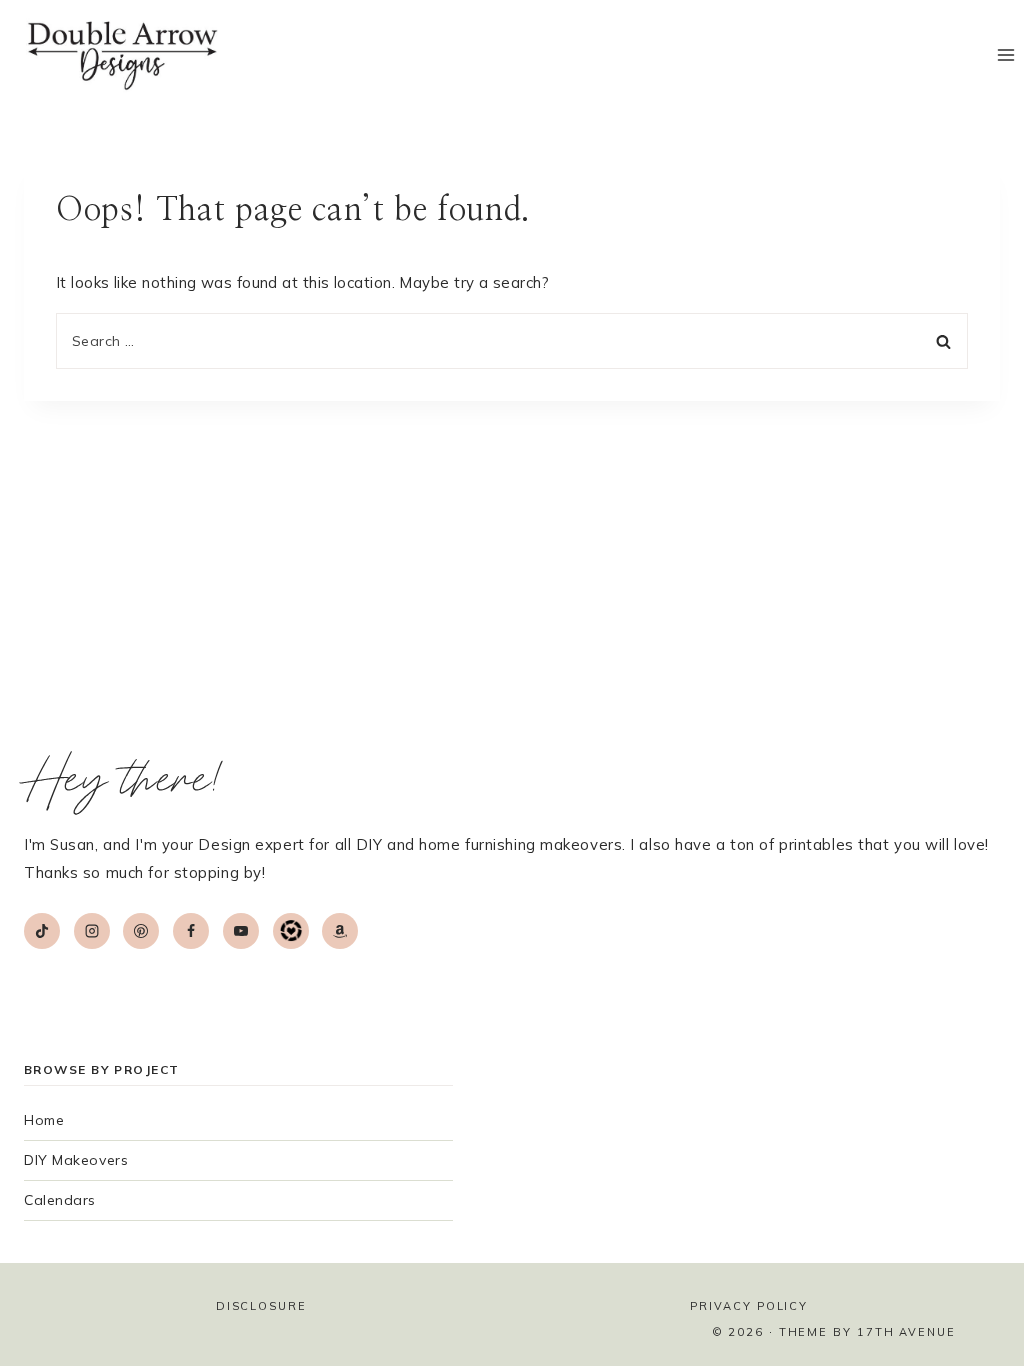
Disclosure (261, 1306)
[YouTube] (241, 931)
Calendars (60, 1200)
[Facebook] (191, 931)
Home (44, 1120)
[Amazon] (340, 931)
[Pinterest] (141, 931)
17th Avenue (906, 1332)
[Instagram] (92, 931)
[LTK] (291, 931)
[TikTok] (42, 931)
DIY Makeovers (76, 1160)
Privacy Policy (749, 1306)
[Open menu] (1005, 55)
